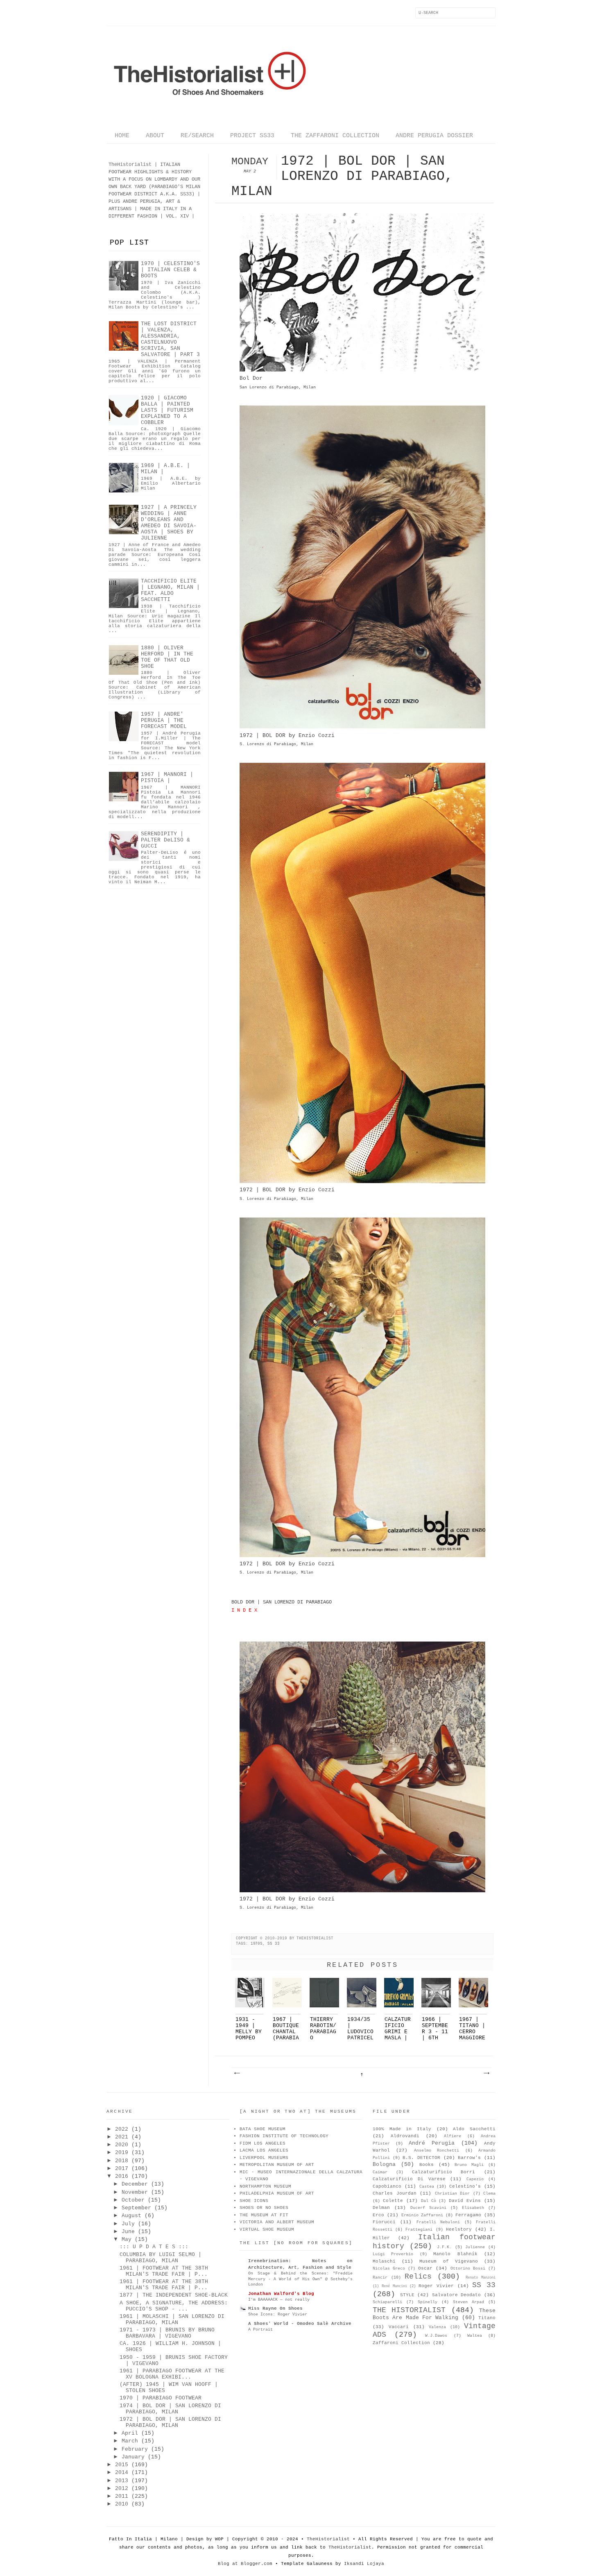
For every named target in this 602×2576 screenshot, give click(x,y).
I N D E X (244, 1610)
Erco (378, 2215)
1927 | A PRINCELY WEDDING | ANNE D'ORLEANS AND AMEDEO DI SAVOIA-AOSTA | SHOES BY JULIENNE (169, 523)
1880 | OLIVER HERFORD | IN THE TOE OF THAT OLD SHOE (167, 657)
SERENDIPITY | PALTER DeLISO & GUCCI (165, 840)
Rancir (380, 2278)
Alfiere (453, 2136)
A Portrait (260, 2329)
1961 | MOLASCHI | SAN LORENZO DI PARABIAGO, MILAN (172, 2320)
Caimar (380, 2172)
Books (427, 2165)
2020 (122, 2145)
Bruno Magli (469, 2165)
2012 (122, 2489)
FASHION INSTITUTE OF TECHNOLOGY (284, 2136)
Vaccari (399, 2327)
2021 (122, 2137)
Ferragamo (468, 2215)
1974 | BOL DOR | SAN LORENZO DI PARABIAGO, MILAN (170, 2409)
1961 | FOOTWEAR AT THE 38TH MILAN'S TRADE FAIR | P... (164, 2271)
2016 (122, 2176)
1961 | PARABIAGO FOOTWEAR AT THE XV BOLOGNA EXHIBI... (172, 2374)
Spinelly (428, 2302)
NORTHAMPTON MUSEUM (265, 2186)
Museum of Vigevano (448, 2261)
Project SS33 (252, 136)
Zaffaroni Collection (401, 2343)
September (136, 2208)
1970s (257, 1944)
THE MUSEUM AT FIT (264, 2215)
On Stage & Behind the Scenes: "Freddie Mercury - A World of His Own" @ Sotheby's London (300, 2279)
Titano (487, 2318)
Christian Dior (453, 2194)
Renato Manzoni (481, 2278)
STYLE (407, 2295)
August (131, 2216)
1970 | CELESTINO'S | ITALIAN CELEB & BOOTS (170, 270)
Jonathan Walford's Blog (281, 2294)
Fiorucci (384, 2222)
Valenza (437, 2327)
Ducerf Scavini (428, 2208)
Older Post (486, 2073)
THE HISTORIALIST (409, 2310)
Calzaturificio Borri (444, 2172)
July (128, 2224)
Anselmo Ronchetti (437, 2151)
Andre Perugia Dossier (434, 136)
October (133, 2200)
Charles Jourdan (395, 2193)
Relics (418, 2277)
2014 (122, 2473)
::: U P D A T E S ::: (154, 2247)
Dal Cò (429, 2201)
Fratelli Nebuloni (438, 2222)
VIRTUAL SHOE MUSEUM (267, 2229)
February (135, 2449)
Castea (427, 2187)
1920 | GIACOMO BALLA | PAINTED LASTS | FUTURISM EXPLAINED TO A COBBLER (167, 410)
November (135, 2192)
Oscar (425, 2268)
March (130, 2441)
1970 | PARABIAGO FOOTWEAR (161, 2398)
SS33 (186, 194)
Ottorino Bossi (468, 2269)
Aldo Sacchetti (474, 2129)
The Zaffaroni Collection (335, 136)
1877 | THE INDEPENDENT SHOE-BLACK (174, 2295)
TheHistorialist (328, 2539)
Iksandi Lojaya (364, 2564)
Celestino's (465, 2186)
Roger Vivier (436, 2286)
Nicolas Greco (389, 2269)
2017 (122, 2169)
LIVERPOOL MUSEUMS (264, 2158)
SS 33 (274, 1944)
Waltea (475, 2336)
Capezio (475, 2179)
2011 (122, 2496)
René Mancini (394, 2286)
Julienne (475, 2247)
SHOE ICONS (254, 2201)
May (127, 2239)
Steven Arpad (468, 2302)
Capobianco (387, 2186)
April (130, 2433)
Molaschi (384, 2261)
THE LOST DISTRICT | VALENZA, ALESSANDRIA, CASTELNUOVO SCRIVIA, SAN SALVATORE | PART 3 (170, 339)
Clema (489, 2194)
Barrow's (469, 2158)
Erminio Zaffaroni (422, 2215)
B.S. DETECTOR (421, 2158)
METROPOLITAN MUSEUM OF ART (277, 2165)
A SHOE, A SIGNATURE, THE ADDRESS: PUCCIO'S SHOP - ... (174, 2306)
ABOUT (155, 136)
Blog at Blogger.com (245, 2564)
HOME (122, 136)
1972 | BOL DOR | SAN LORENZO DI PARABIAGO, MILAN (170, 2422)
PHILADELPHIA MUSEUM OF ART (277, 2193)
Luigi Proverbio (393, 2254)
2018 (122, 2161)
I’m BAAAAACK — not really (279, 2299)
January (133, 2457)
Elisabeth (473, 2208)
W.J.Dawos (436, 2336)
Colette (393, 2201)
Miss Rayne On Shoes (275, 2308)
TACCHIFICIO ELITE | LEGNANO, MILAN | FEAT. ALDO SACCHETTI (170, 590)
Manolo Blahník (455, 2254)
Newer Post (237, 2073)
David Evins (465, 2201)
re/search (197, 136)
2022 (122, 2129)
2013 (122, 2481)
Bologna (384, 2164)
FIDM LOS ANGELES (263, 2143)
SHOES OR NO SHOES (264, 2208)
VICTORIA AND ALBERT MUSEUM (277, 2222)
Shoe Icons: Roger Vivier (278, 2314)
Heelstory (459, 2229)
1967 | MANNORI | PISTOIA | (167, 778)
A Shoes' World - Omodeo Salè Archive (300, 2324)
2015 (122, 2465)
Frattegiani (419, 2230)
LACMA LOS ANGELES (264, 2150)
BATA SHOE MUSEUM (263, 2129)
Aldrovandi (405, 2136)
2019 (122, 2153)
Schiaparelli (387, 2302)
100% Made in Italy (402, 2129)
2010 (122, 2504)
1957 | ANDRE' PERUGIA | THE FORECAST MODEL (164, 720)
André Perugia (432, 2143)
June (128, 2232)
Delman (381, 2208)
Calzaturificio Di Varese (409, 2179)
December (135, 2184)
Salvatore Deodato (457, 2295)
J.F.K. (444, 2247)
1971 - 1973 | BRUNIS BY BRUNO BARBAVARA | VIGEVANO (167, 2333)
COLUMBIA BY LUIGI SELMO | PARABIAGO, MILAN (161, 2258)
